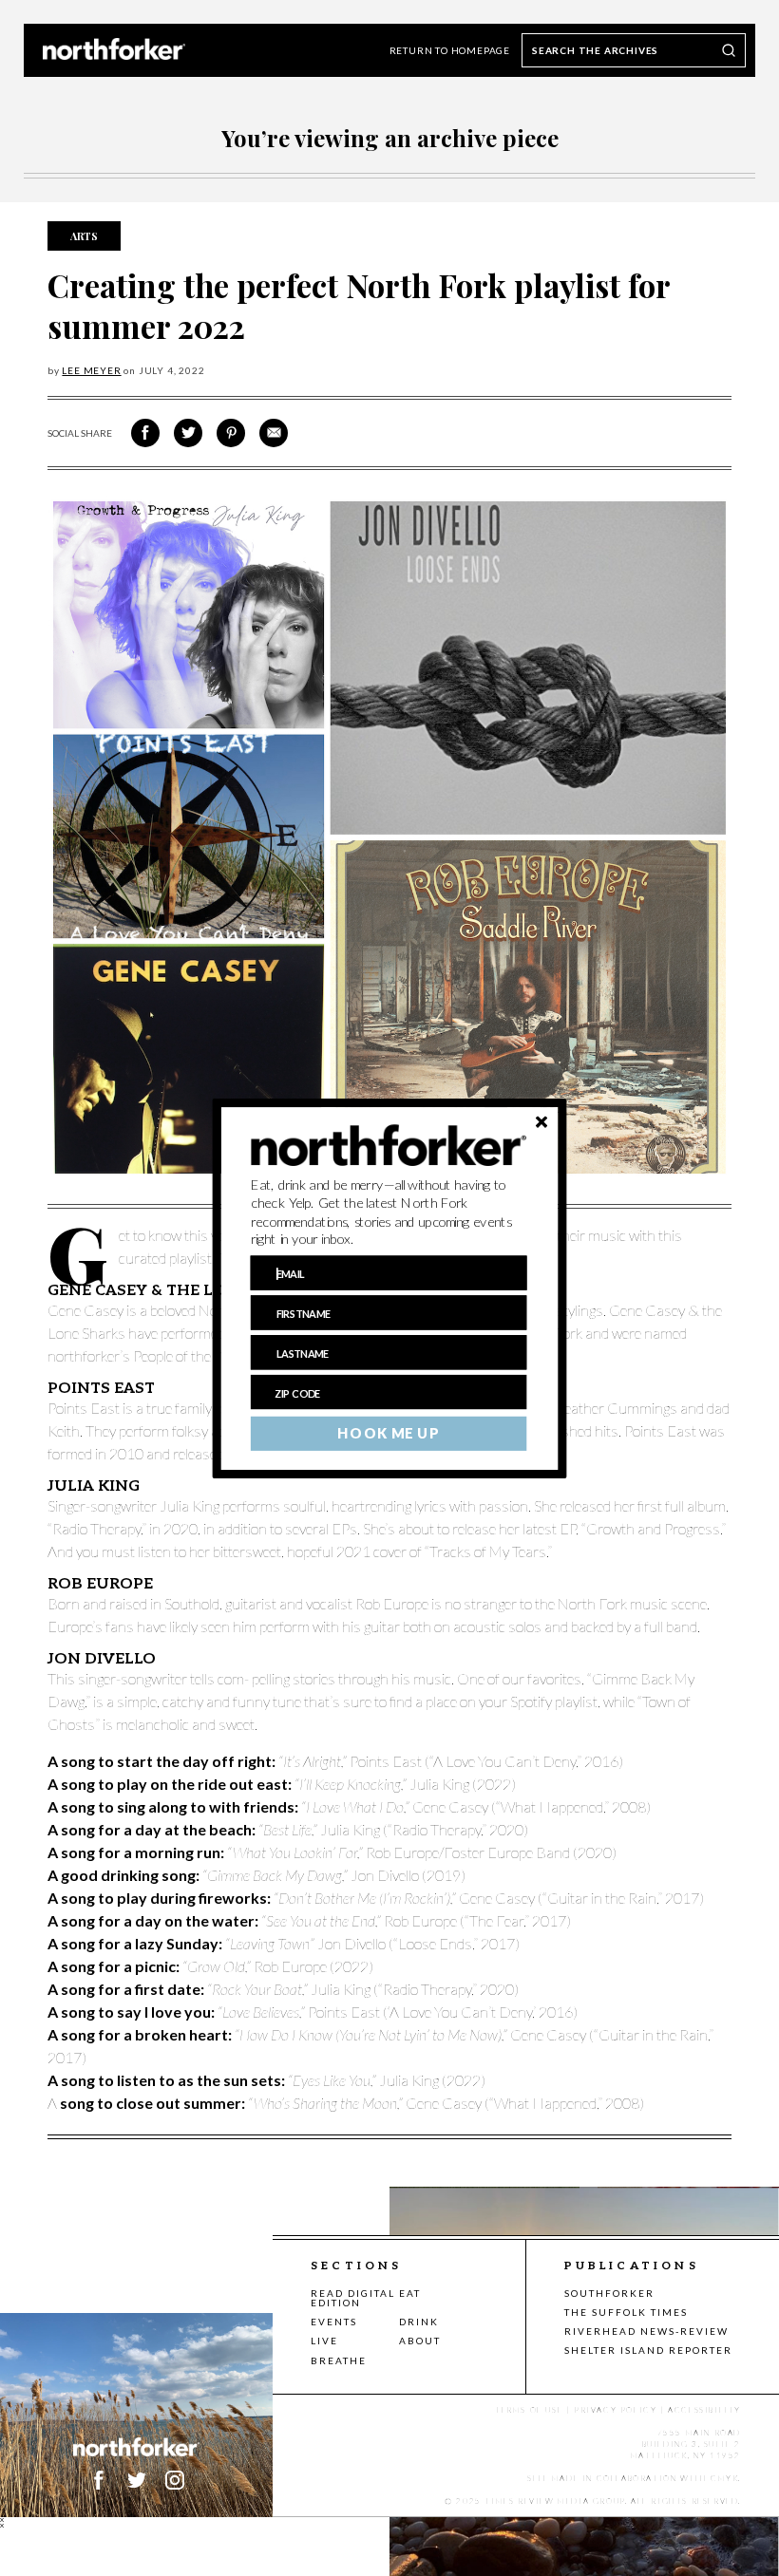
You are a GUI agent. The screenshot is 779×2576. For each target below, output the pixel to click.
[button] (389, 1212)
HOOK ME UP (388, 1433)
